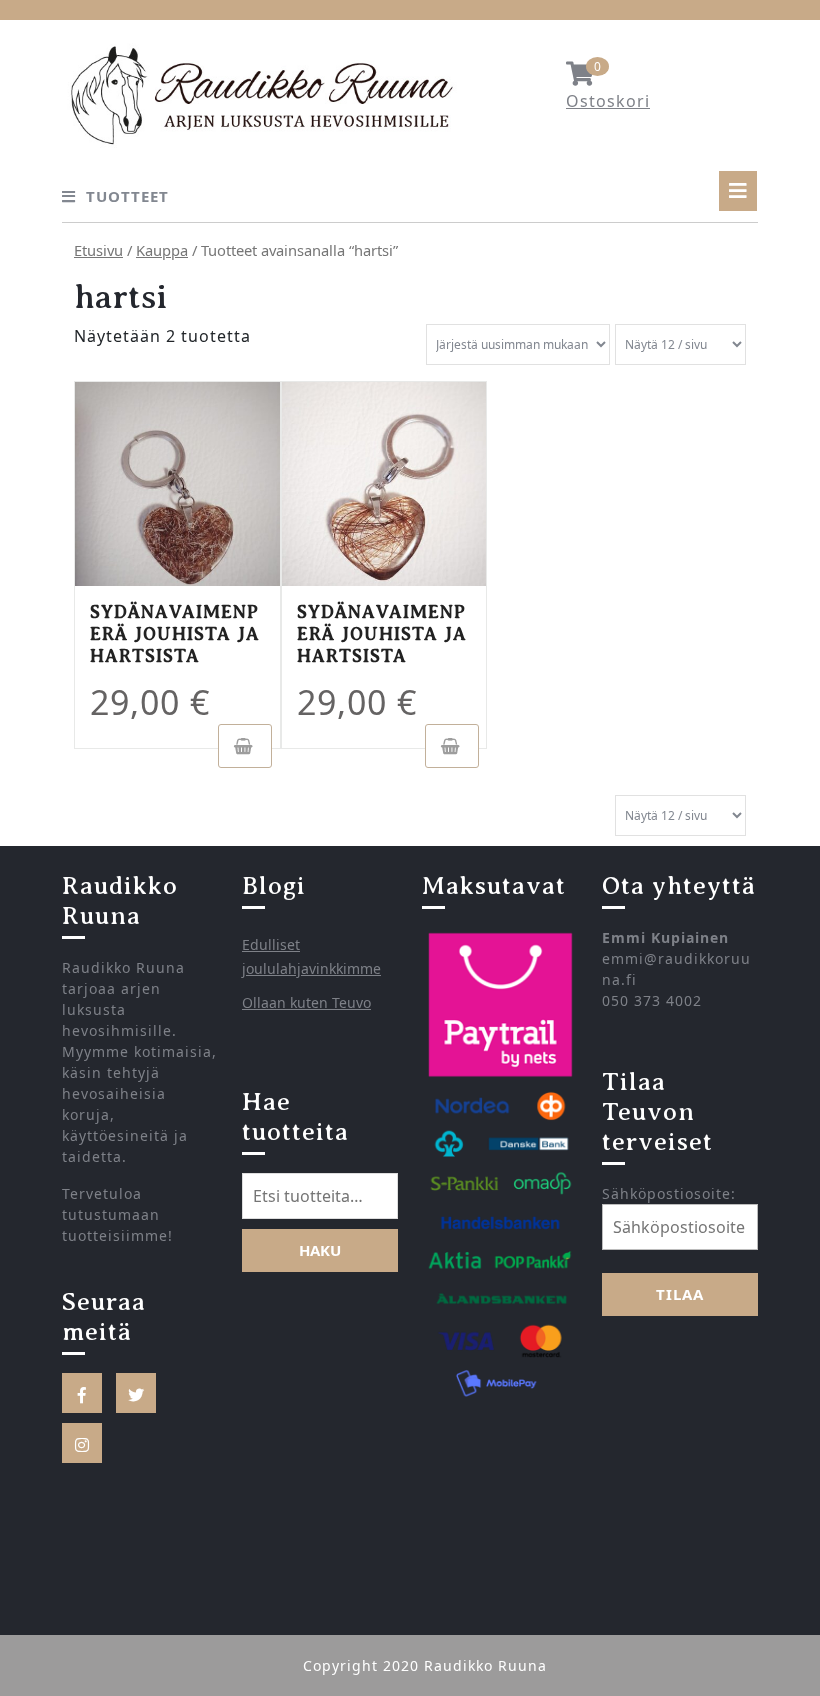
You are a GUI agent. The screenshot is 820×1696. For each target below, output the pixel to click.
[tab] (738, 191)
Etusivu (98, 250)
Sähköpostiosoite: (669, 1193)
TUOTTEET (127, 196)
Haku (320, 1250)
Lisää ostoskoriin (245, 746)
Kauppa (162, 250)
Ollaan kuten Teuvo (306, 1002)
